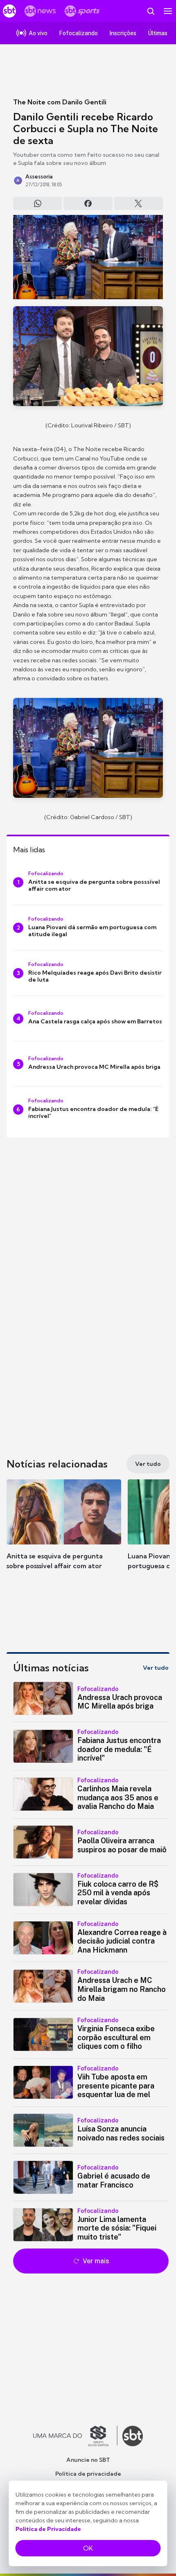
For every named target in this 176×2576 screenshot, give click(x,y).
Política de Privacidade (48, 2529)
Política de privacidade (88, 2474)
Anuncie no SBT (88, 2460)
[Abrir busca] (151, 11)
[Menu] (168, 11)
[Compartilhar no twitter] (139, 203)
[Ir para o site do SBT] (133, 2436)
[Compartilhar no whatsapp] (37, 203)
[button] (64, 1533)
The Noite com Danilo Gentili (60, 102)
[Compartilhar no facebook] (88, 203)
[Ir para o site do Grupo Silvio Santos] (75, 2436)
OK (88, 2548)
